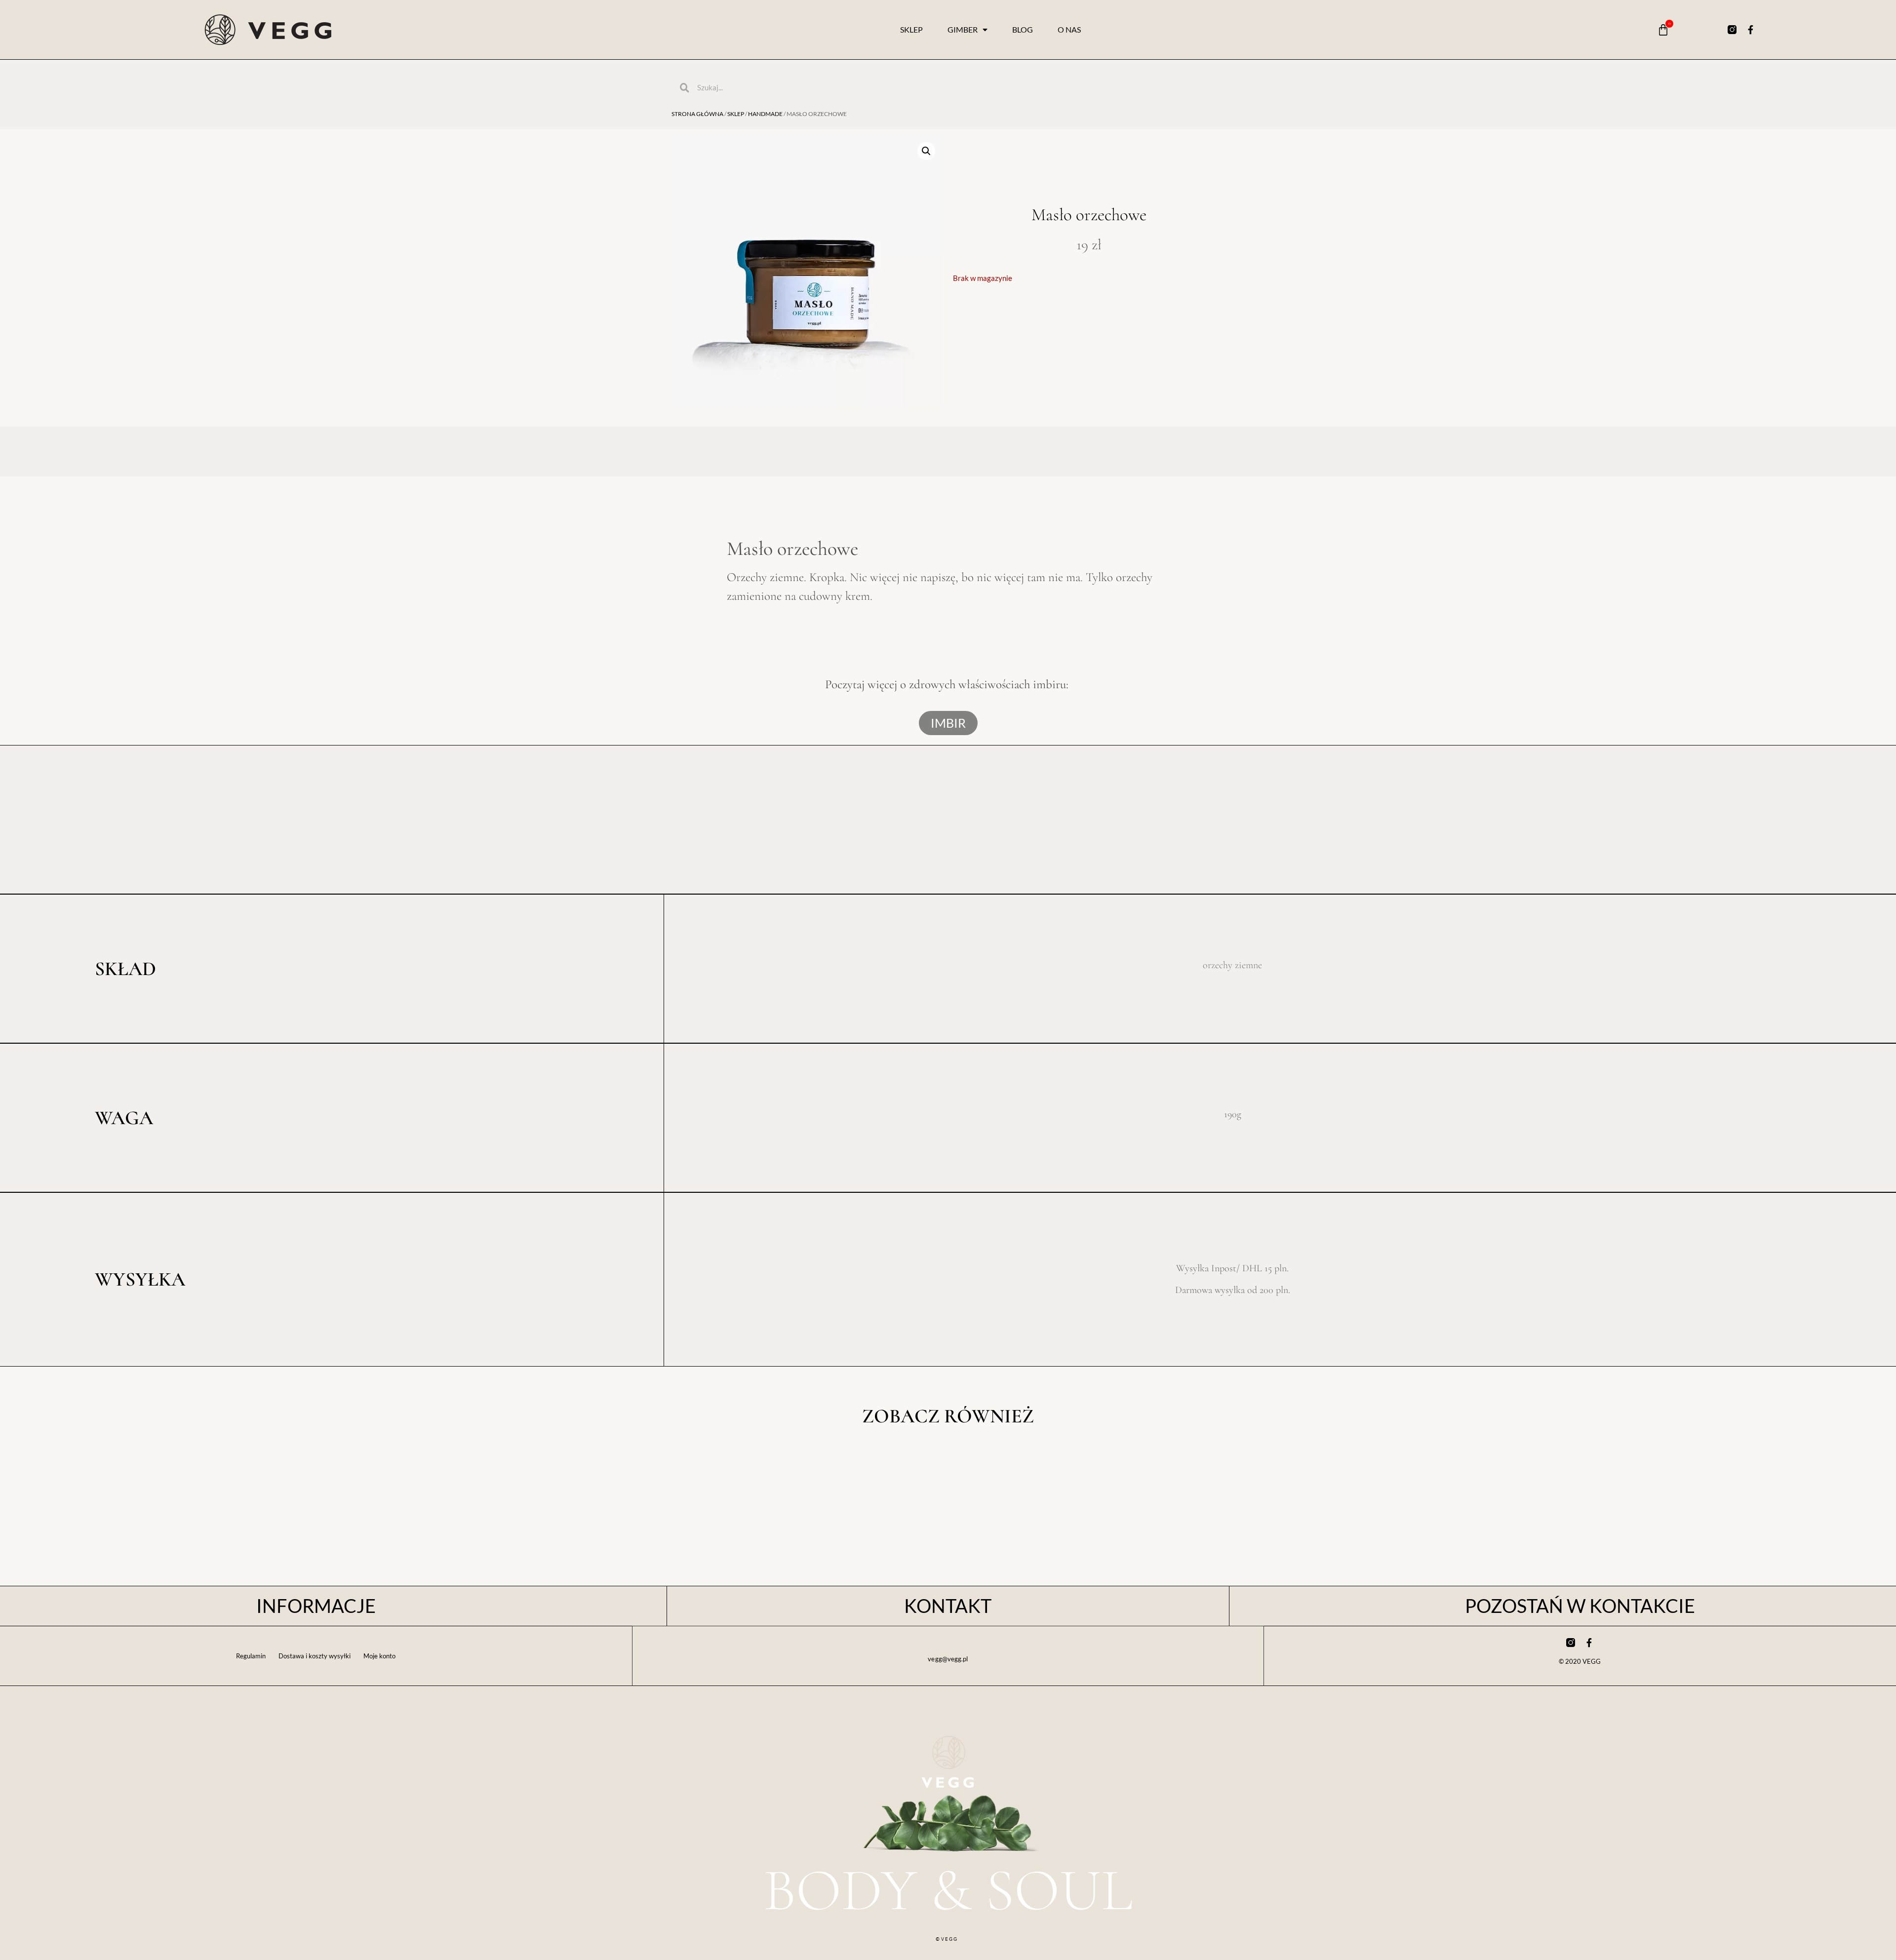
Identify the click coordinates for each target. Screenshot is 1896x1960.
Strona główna (697, 114)
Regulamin (251, 1656)
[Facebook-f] (1751, 30)
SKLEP (911, 29)
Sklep (736, 114)
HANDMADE (765, 114)
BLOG (1023, 29)
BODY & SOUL (948, 1890)
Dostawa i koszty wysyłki (315, 1656)
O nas (1069, 29)
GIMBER (963, 29)
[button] (926, 151)
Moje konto (379, 1656)
